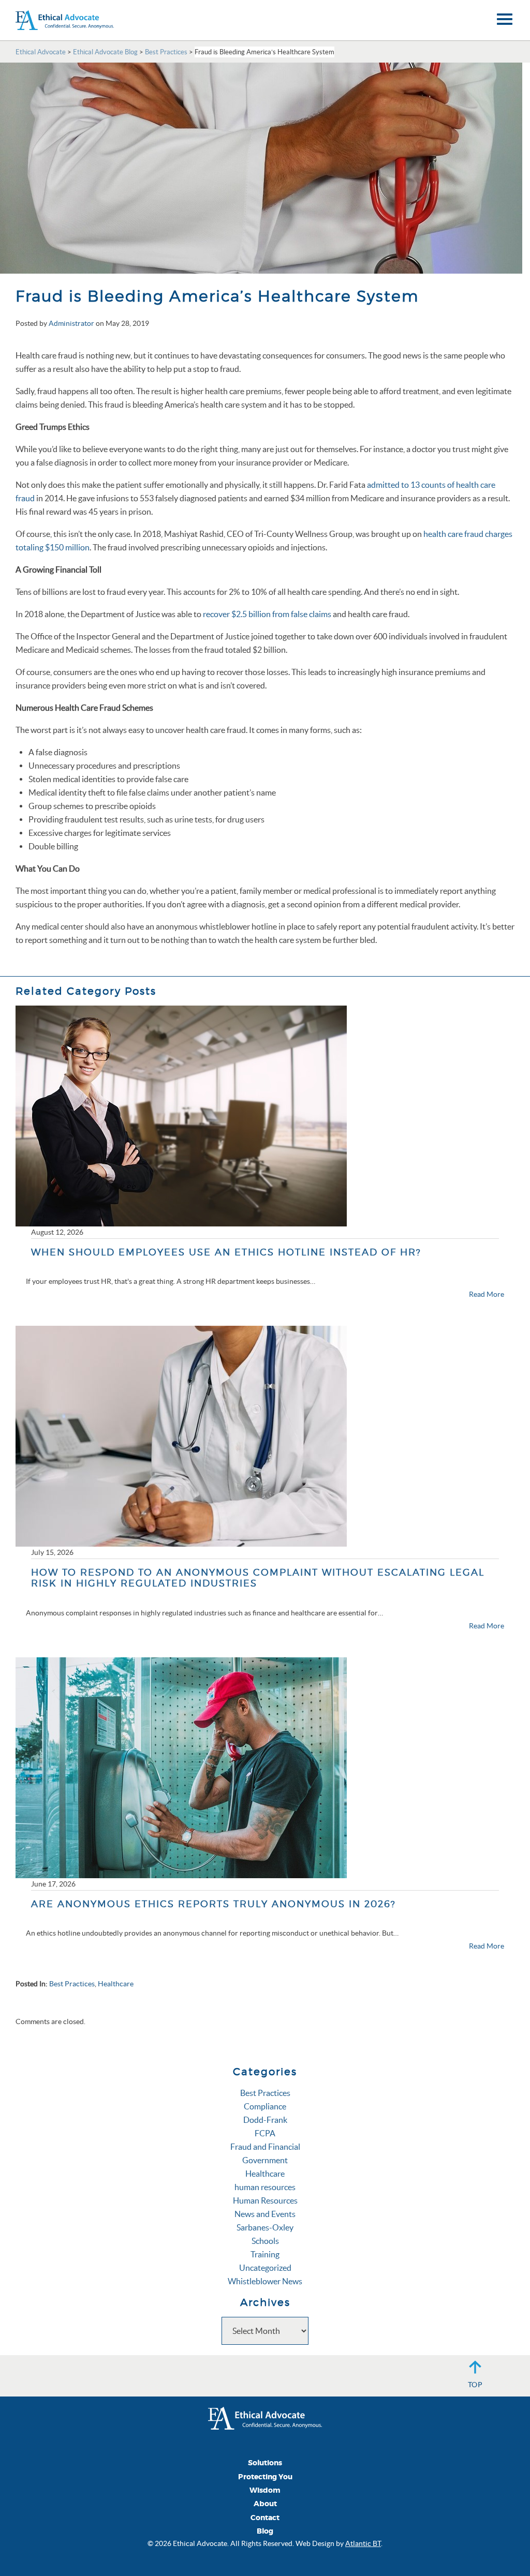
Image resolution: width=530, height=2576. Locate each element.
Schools (265, 2241)
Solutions (265, 2463)
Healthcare (116, 1984)
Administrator (71, 323)
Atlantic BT (363, 2543)
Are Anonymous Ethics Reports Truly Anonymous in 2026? (214, 1904)
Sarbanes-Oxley (265, 2227)
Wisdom (265, 2490)
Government (265, 2160)
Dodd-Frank (265, 2120)
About (265, 2504)
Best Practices (72, 1984)
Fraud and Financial (265, 2147)
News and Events (265, 2214)
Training (265, 2254)
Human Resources (265, 2200)
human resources (265, 2187)
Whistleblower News (265, 2281)
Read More (487, 1294)
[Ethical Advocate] (265, 2417)
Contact (265, 2518)
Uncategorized (265, 2268)
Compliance (265, 2106)
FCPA (265, 2133)
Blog (265, 2531)
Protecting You (265, 2477)
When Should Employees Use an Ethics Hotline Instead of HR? (226, 1252)
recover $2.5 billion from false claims (267, 614)
